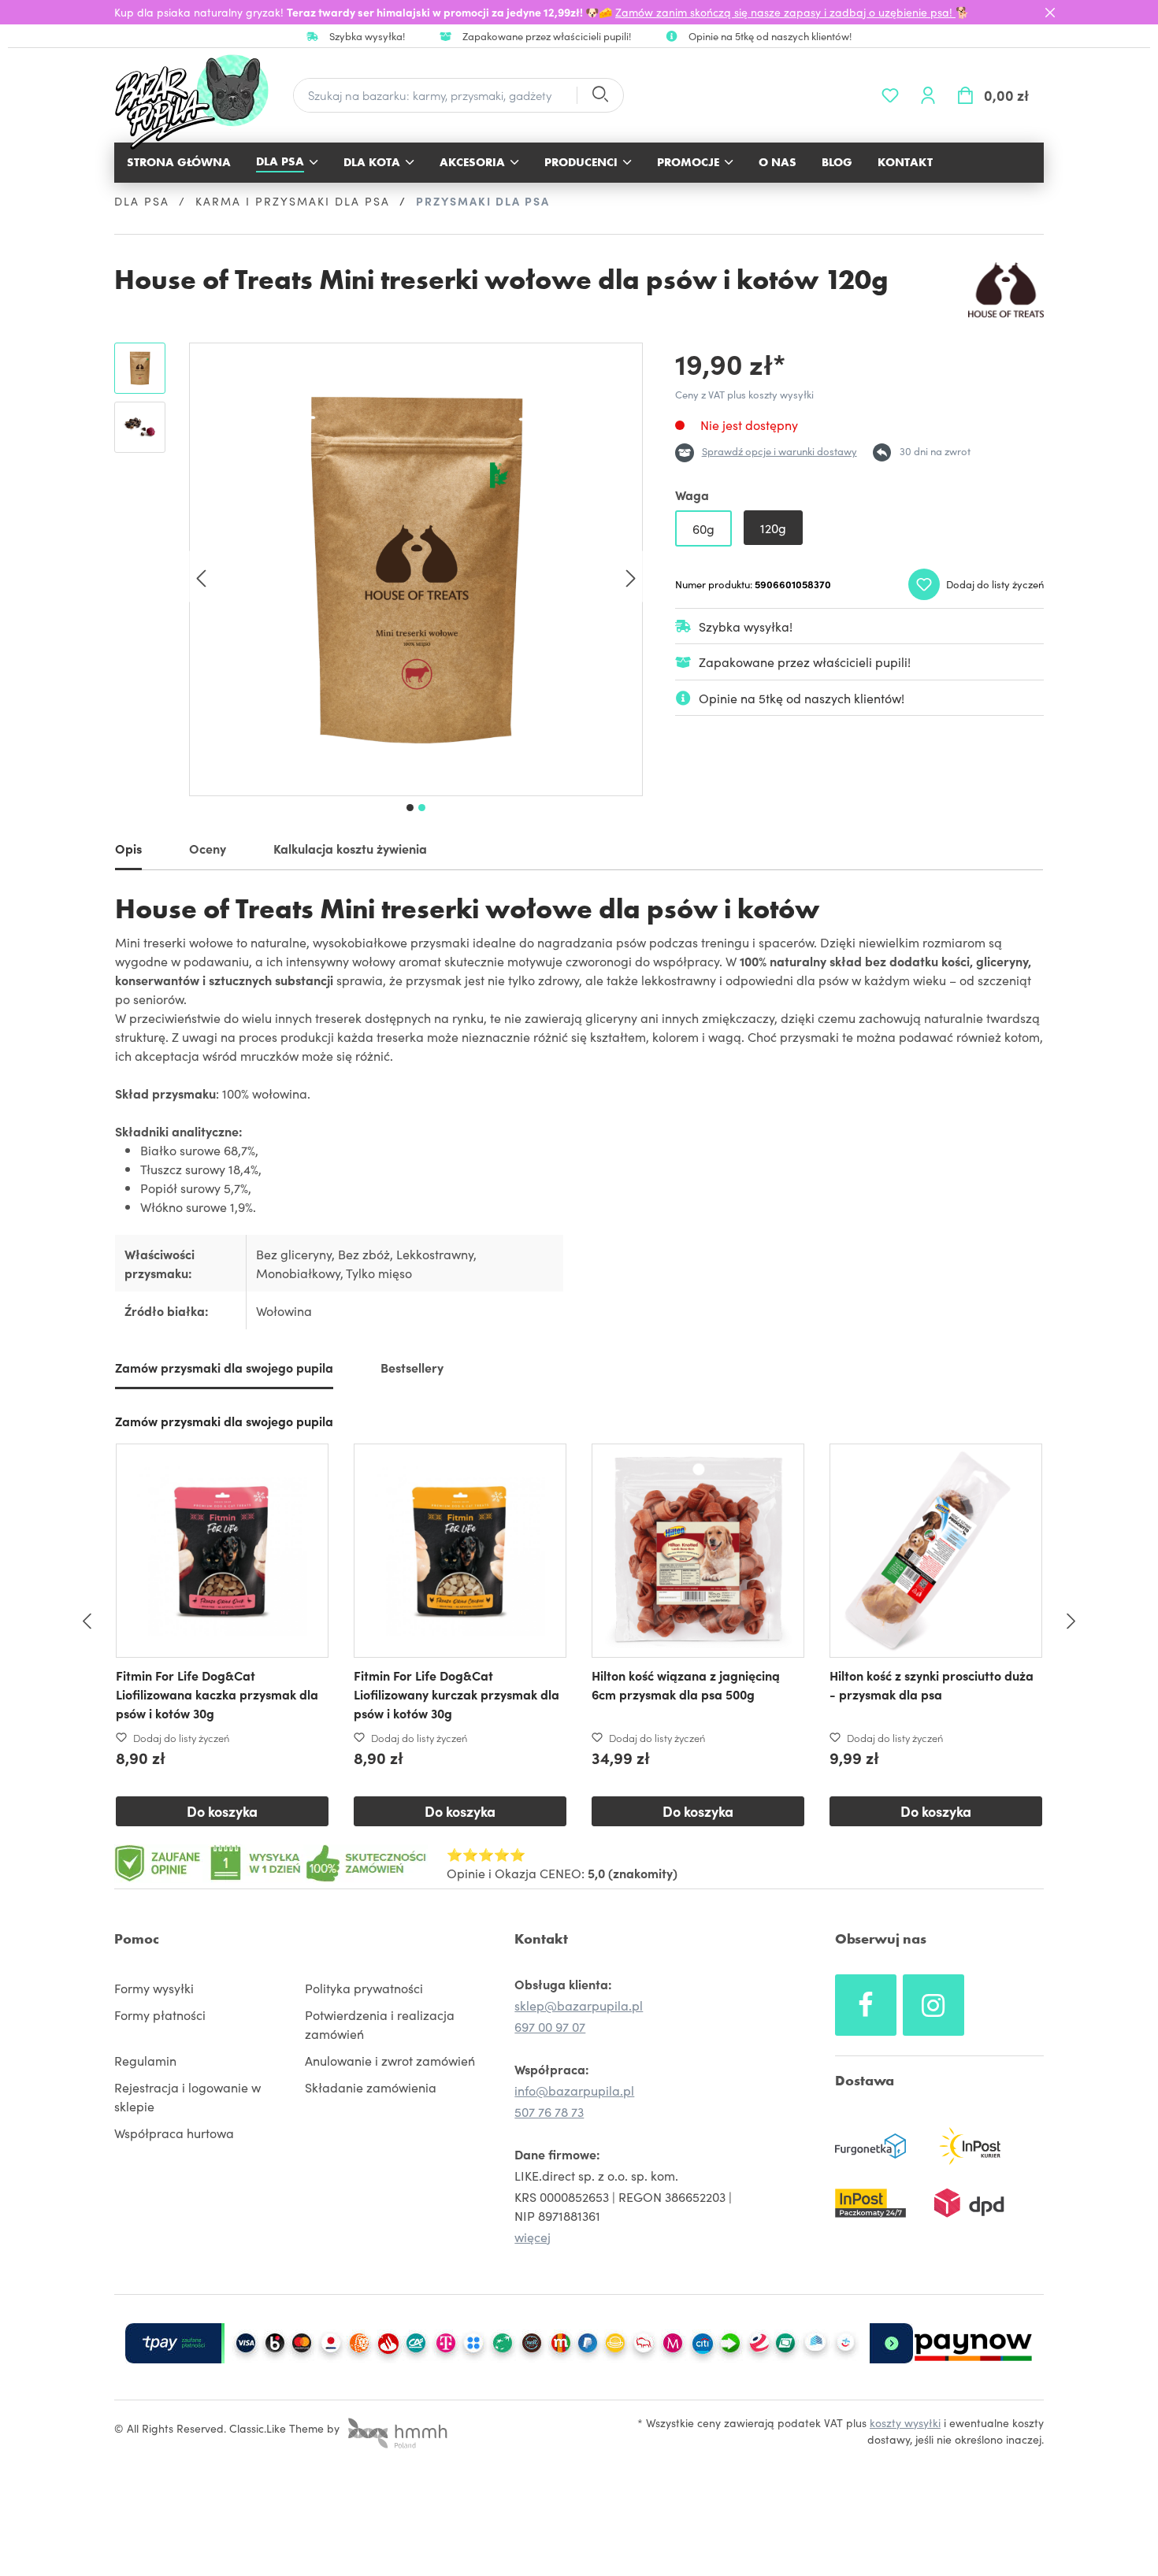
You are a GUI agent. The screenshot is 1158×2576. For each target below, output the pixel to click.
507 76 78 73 (549, 2111)
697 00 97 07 (550, 2026)
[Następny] (631, 577)
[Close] (1050, 13)
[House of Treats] (1006, 290)
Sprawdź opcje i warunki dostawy (779, 451)
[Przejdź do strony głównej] (200, 102)
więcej (533, 2237)
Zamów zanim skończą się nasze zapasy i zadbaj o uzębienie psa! (785, 12)
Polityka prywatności (364, 1988)
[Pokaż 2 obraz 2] (422, 808)
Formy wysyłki (154, 1988)
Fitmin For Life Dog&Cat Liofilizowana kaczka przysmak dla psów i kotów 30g (217, 1694)
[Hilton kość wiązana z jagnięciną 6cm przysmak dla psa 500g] (698, 1551)
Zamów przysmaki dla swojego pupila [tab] (224, 1367)
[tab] (128, 851)
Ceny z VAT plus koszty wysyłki (744, 394)
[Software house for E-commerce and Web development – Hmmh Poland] (395, 2428)
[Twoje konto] (928, 95)
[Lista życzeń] (890, 95)
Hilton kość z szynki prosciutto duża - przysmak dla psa (932, 1685)
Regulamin (145, 2060)
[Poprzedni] (201, 577)
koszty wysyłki (905, 2422)
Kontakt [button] (541, 1938)
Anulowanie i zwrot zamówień (390, 2060)
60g (703, 528)
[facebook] (866, 2005)
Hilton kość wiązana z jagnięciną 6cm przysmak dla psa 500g (686, 1685)
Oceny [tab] (208, 848)
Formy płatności (160, 2014)
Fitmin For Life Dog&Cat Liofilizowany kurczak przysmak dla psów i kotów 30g (457, 1694)
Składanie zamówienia (371, 2087)
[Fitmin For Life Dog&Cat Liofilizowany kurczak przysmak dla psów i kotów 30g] (460, 1551)
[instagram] (933, 2005)
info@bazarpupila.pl (574, 2090)
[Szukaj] (599, 96)
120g (773, 528)
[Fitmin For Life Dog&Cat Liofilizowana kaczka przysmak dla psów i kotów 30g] (222, 1551)
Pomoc (137, 1938)
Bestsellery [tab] (412, 1367)
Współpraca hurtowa (174, 2133)
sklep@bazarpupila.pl (579, 2005)
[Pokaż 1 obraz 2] (410, 808)
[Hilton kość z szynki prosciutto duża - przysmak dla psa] (936, 1551)
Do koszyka (222, 1811)
